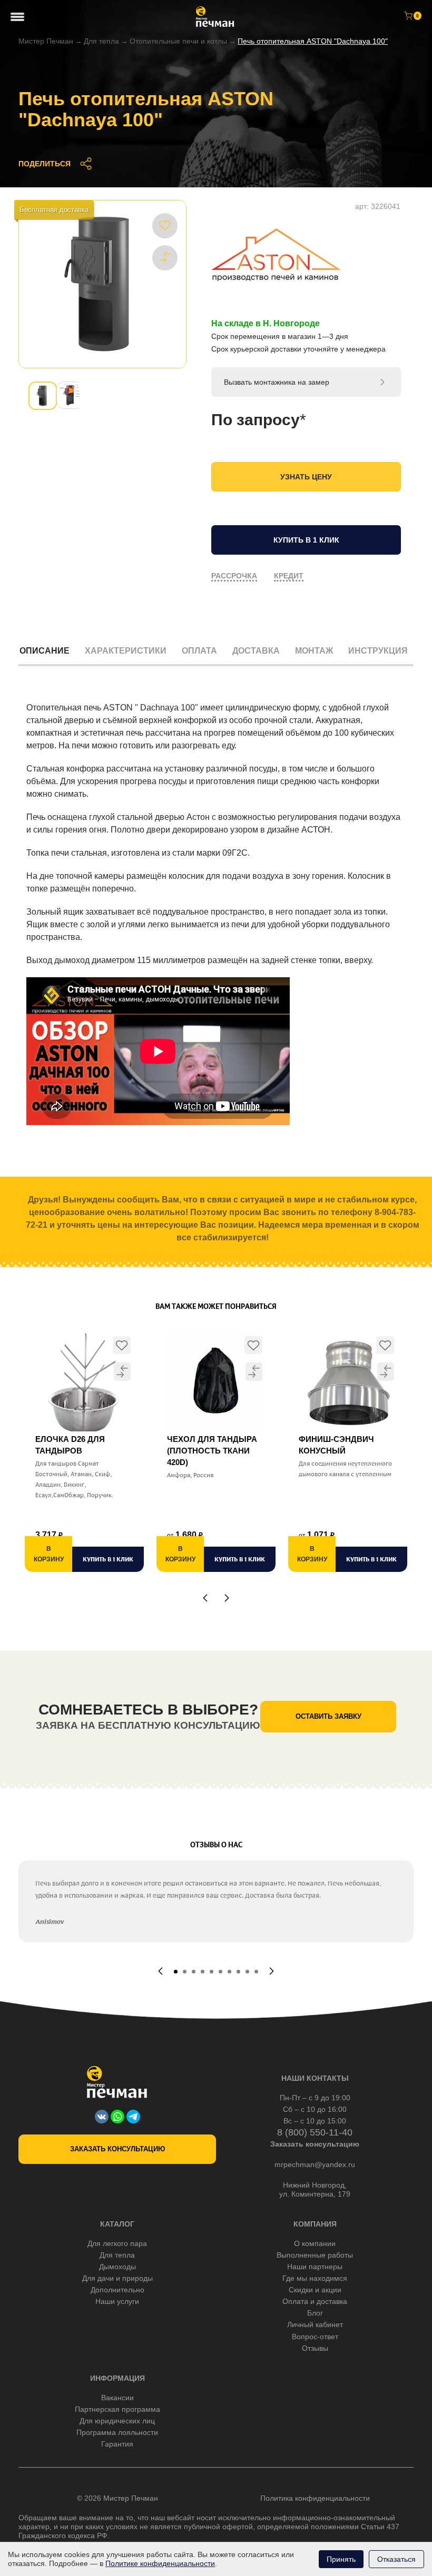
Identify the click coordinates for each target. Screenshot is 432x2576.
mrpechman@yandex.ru (315, 2164)
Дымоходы (117, 2267)
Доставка (256, 651)
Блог (315, 2313)
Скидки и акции (315, 2290)
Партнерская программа (117, 2409)
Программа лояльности (117, 2432)
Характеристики (126, 651)
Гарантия (117, 2444)
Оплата (199, 651)
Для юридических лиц (117, 2421)
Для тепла (101, 41)
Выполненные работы (315, 2255)
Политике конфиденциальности (160, 2563)
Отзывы (315, 2348)
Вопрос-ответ (315, 2337)
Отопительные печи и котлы (178, 41)
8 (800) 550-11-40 (315, 2132)
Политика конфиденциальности (315, 2498)
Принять (341, 2559)
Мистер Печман (46, 41)
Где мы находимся (315, 2278)
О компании (315, 2243)
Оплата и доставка (315, 2301)
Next (227, 1598)
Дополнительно (117, 2290)
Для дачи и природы (117, 2278)
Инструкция (378, 651)
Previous (205, 1598)
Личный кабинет (315, 2324)
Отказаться (396, 2559)
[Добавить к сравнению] (165, 257)
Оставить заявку (328, 1716)
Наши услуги (117, 2301)
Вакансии (117, 2398)
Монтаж (314, 651)
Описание (45, 651)
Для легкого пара (117, 2243)
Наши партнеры (315, 2267)
